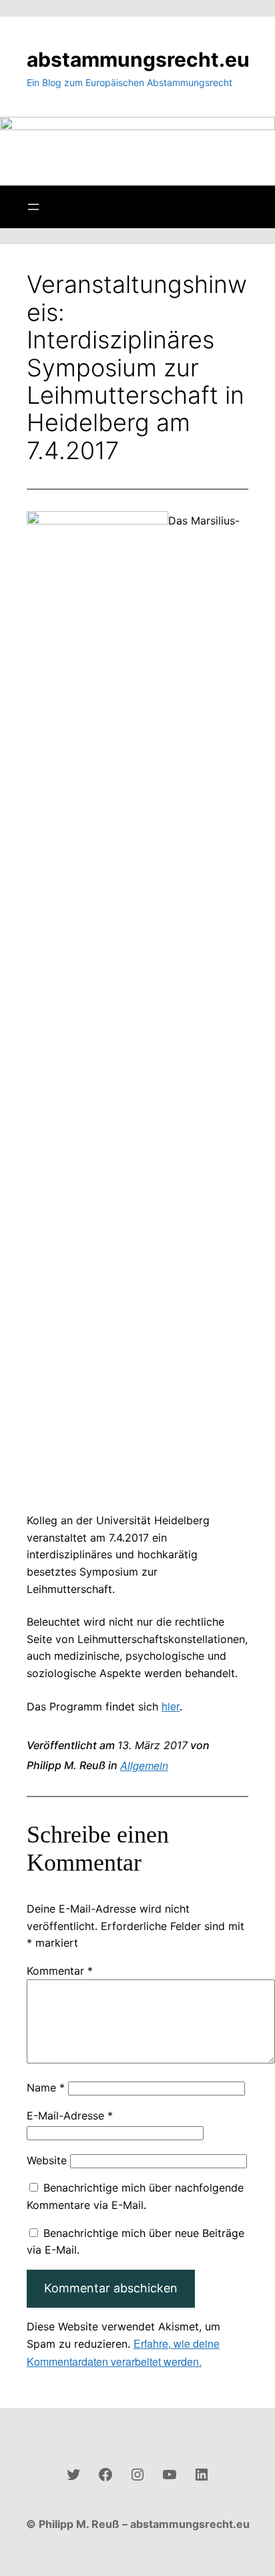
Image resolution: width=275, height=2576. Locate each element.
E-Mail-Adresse (70, 2116)
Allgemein (144, 1765)
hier (171, 1706)
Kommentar (60, 1971)
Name (46, 2087)
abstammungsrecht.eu (138, 59)
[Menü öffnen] (33, 207)
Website (47, 2160)
